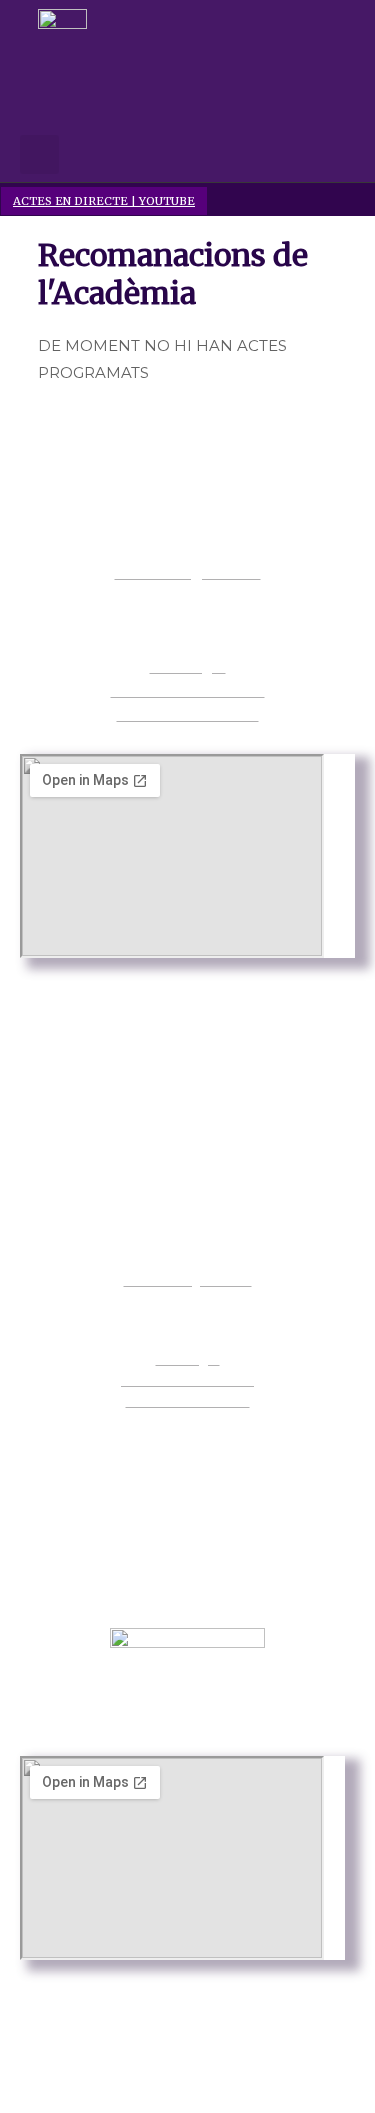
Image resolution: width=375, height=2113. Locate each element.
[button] (173, 116)
